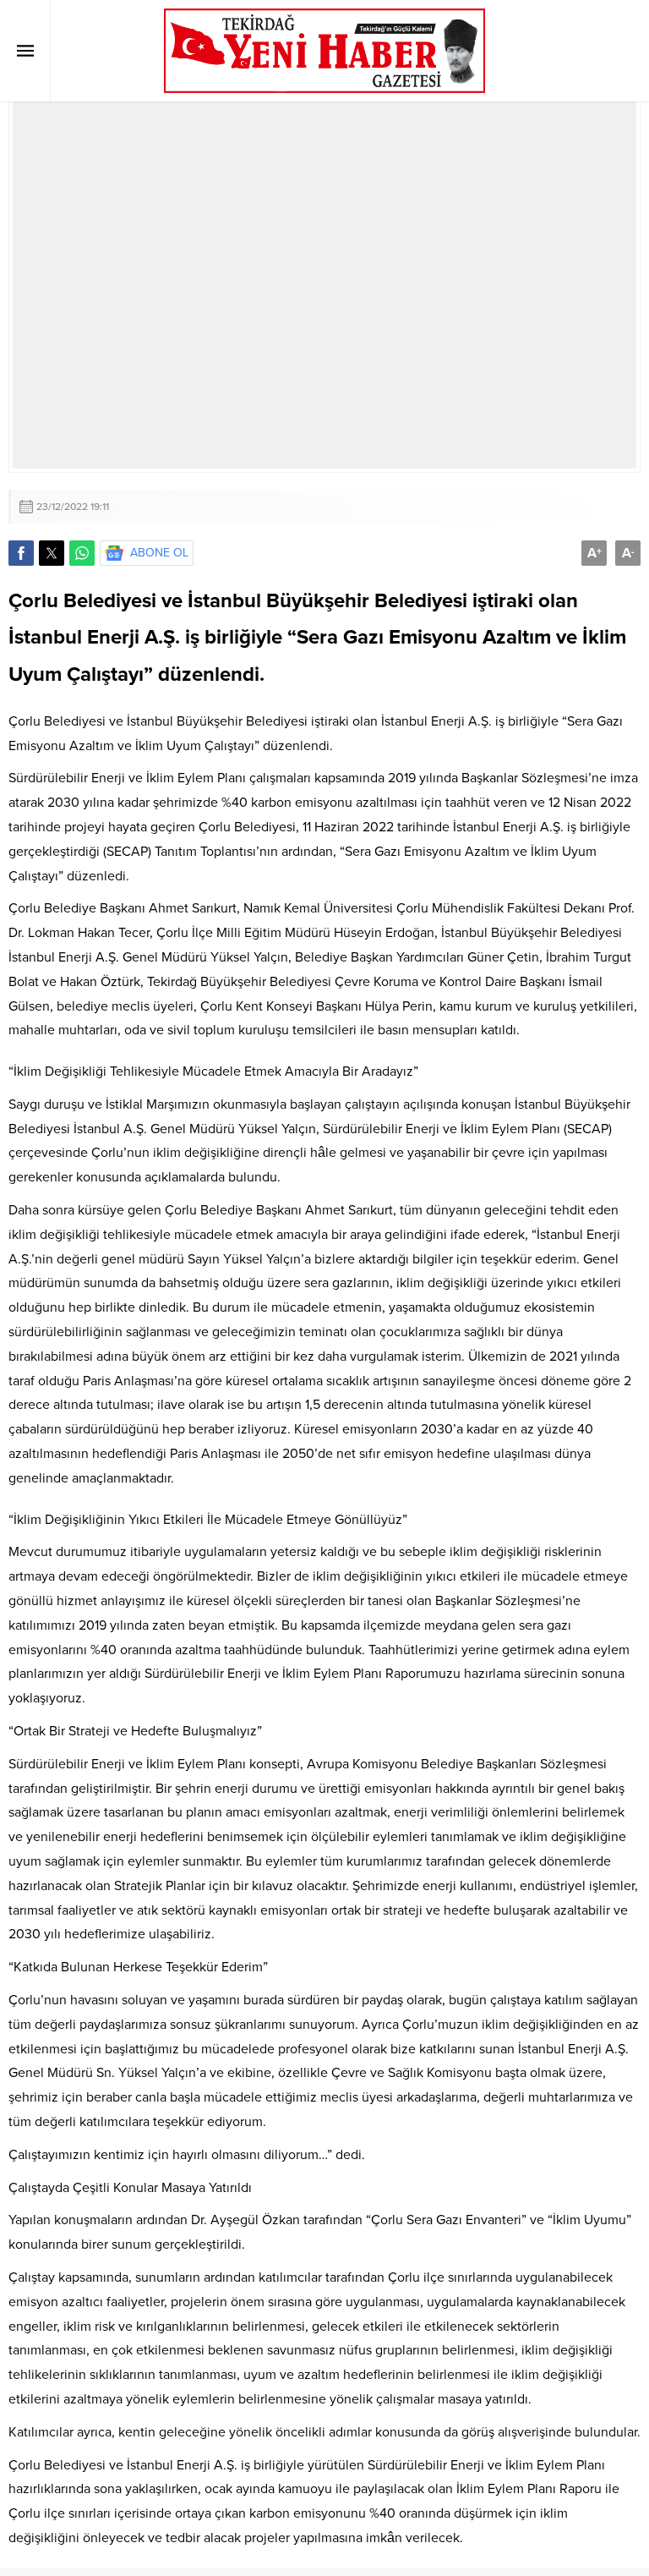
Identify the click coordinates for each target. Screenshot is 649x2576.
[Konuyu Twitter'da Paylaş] (52, 553)
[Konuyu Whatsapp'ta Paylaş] (82, 553)
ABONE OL (159, 553)
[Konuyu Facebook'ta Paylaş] (21, 553)
